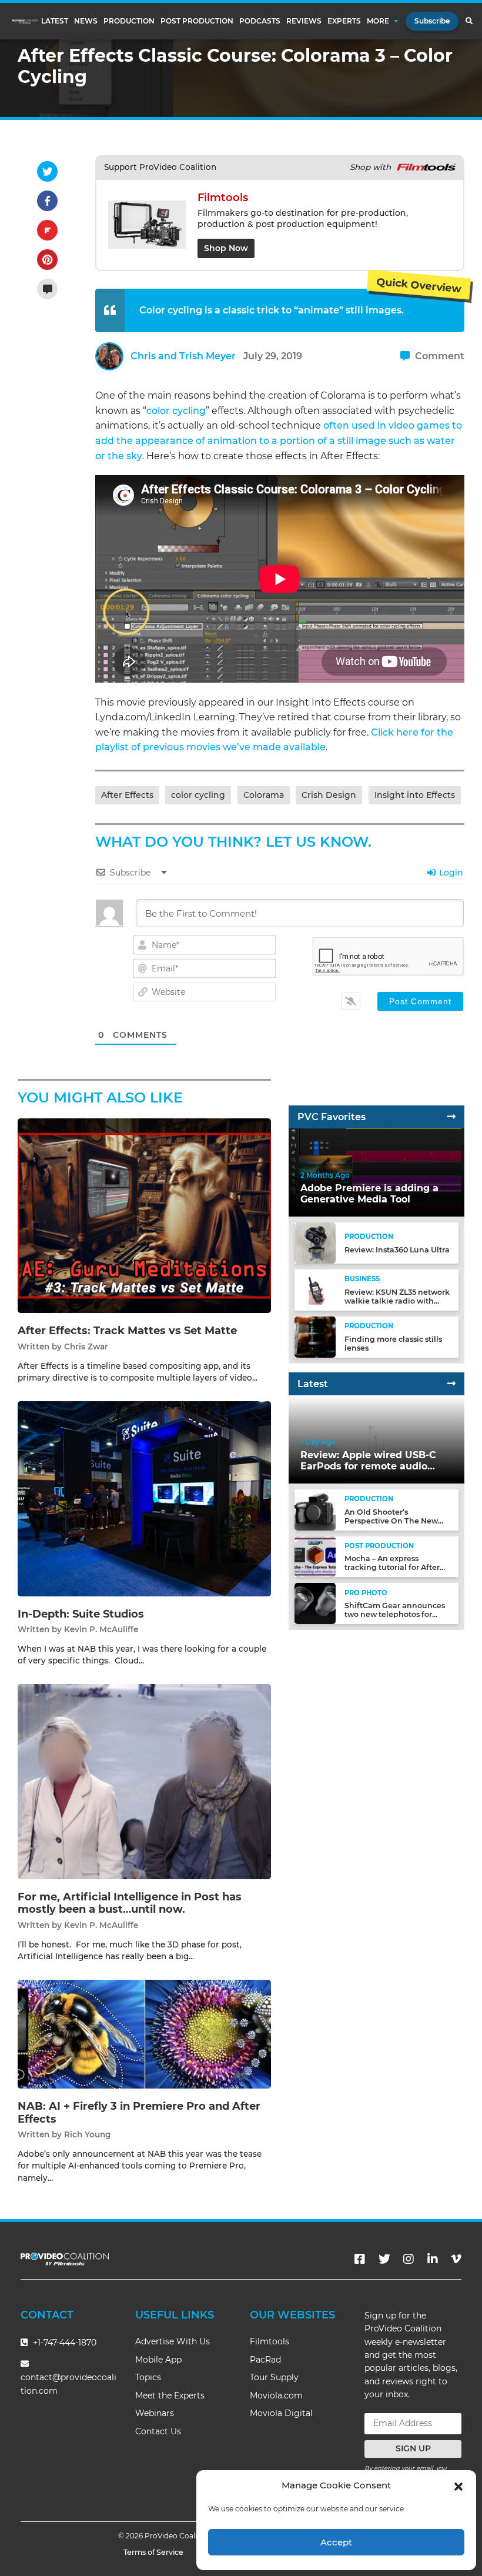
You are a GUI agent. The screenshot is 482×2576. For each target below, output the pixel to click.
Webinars (155, 2413)
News (86, 21)
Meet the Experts (170, 2395)
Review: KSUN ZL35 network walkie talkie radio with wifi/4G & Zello (397, 1301)
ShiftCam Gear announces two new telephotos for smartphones (395, 1614)
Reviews (304, 21)
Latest (55, 21)
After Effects (127, 795)
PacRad (265, 2360)
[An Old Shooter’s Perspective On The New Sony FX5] (315, 1509)
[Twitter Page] (384, 2259)
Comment (439, 356)
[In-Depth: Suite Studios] (144, 1499)
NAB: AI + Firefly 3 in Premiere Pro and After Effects (139, 2113)
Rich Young (87, 2134)
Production (129, 21)
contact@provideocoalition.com (68, 2384)
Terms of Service (153, 2552)
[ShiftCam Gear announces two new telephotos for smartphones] (315, 1603)
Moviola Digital (281, 2413)
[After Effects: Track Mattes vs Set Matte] (144, 1215)
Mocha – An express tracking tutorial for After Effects (392, 1567)
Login (450, 873)
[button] (458, 2485)
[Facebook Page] (360, 2259)
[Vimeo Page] (456, 2259)
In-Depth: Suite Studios (81, 1614)
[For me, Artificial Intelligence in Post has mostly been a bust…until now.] (144, 1781)
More (378, 21)
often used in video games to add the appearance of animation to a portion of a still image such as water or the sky (279, 440)
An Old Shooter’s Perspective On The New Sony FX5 (391, 1521)
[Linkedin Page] (433, 2259)
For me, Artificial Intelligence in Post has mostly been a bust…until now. (130, 1903)
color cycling (176, 411)
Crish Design (329, 795)
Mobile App (158, 2360)
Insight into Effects (415, 795)
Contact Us (158, 2431)
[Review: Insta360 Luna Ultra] (315, 1243)
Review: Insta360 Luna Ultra (397, 1250)
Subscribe (432, 21)
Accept (336, 2542)
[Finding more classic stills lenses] (315, 1336)
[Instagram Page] (409, 2259)
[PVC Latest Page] (451, 1384)
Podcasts (260, 21)
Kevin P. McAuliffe (101, 1629)
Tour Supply (274, 2377)
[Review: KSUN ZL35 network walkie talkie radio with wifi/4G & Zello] (315, 1290)
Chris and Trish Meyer (183, 356)
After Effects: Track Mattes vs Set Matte (127, 1331)
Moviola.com (276, 2395)
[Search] (469, 21)
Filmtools (270, 2341)
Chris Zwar (86, 1347)
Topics (148, 2377)
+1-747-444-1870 (63, 2343)
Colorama (264, 795)
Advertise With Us (173, 2341)
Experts (344, 21)
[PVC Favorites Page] (451, 1117)
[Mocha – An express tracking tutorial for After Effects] (315, 1556)
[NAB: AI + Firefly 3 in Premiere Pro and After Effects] (144, 2034)
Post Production (197, 21)
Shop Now (226, 248)
